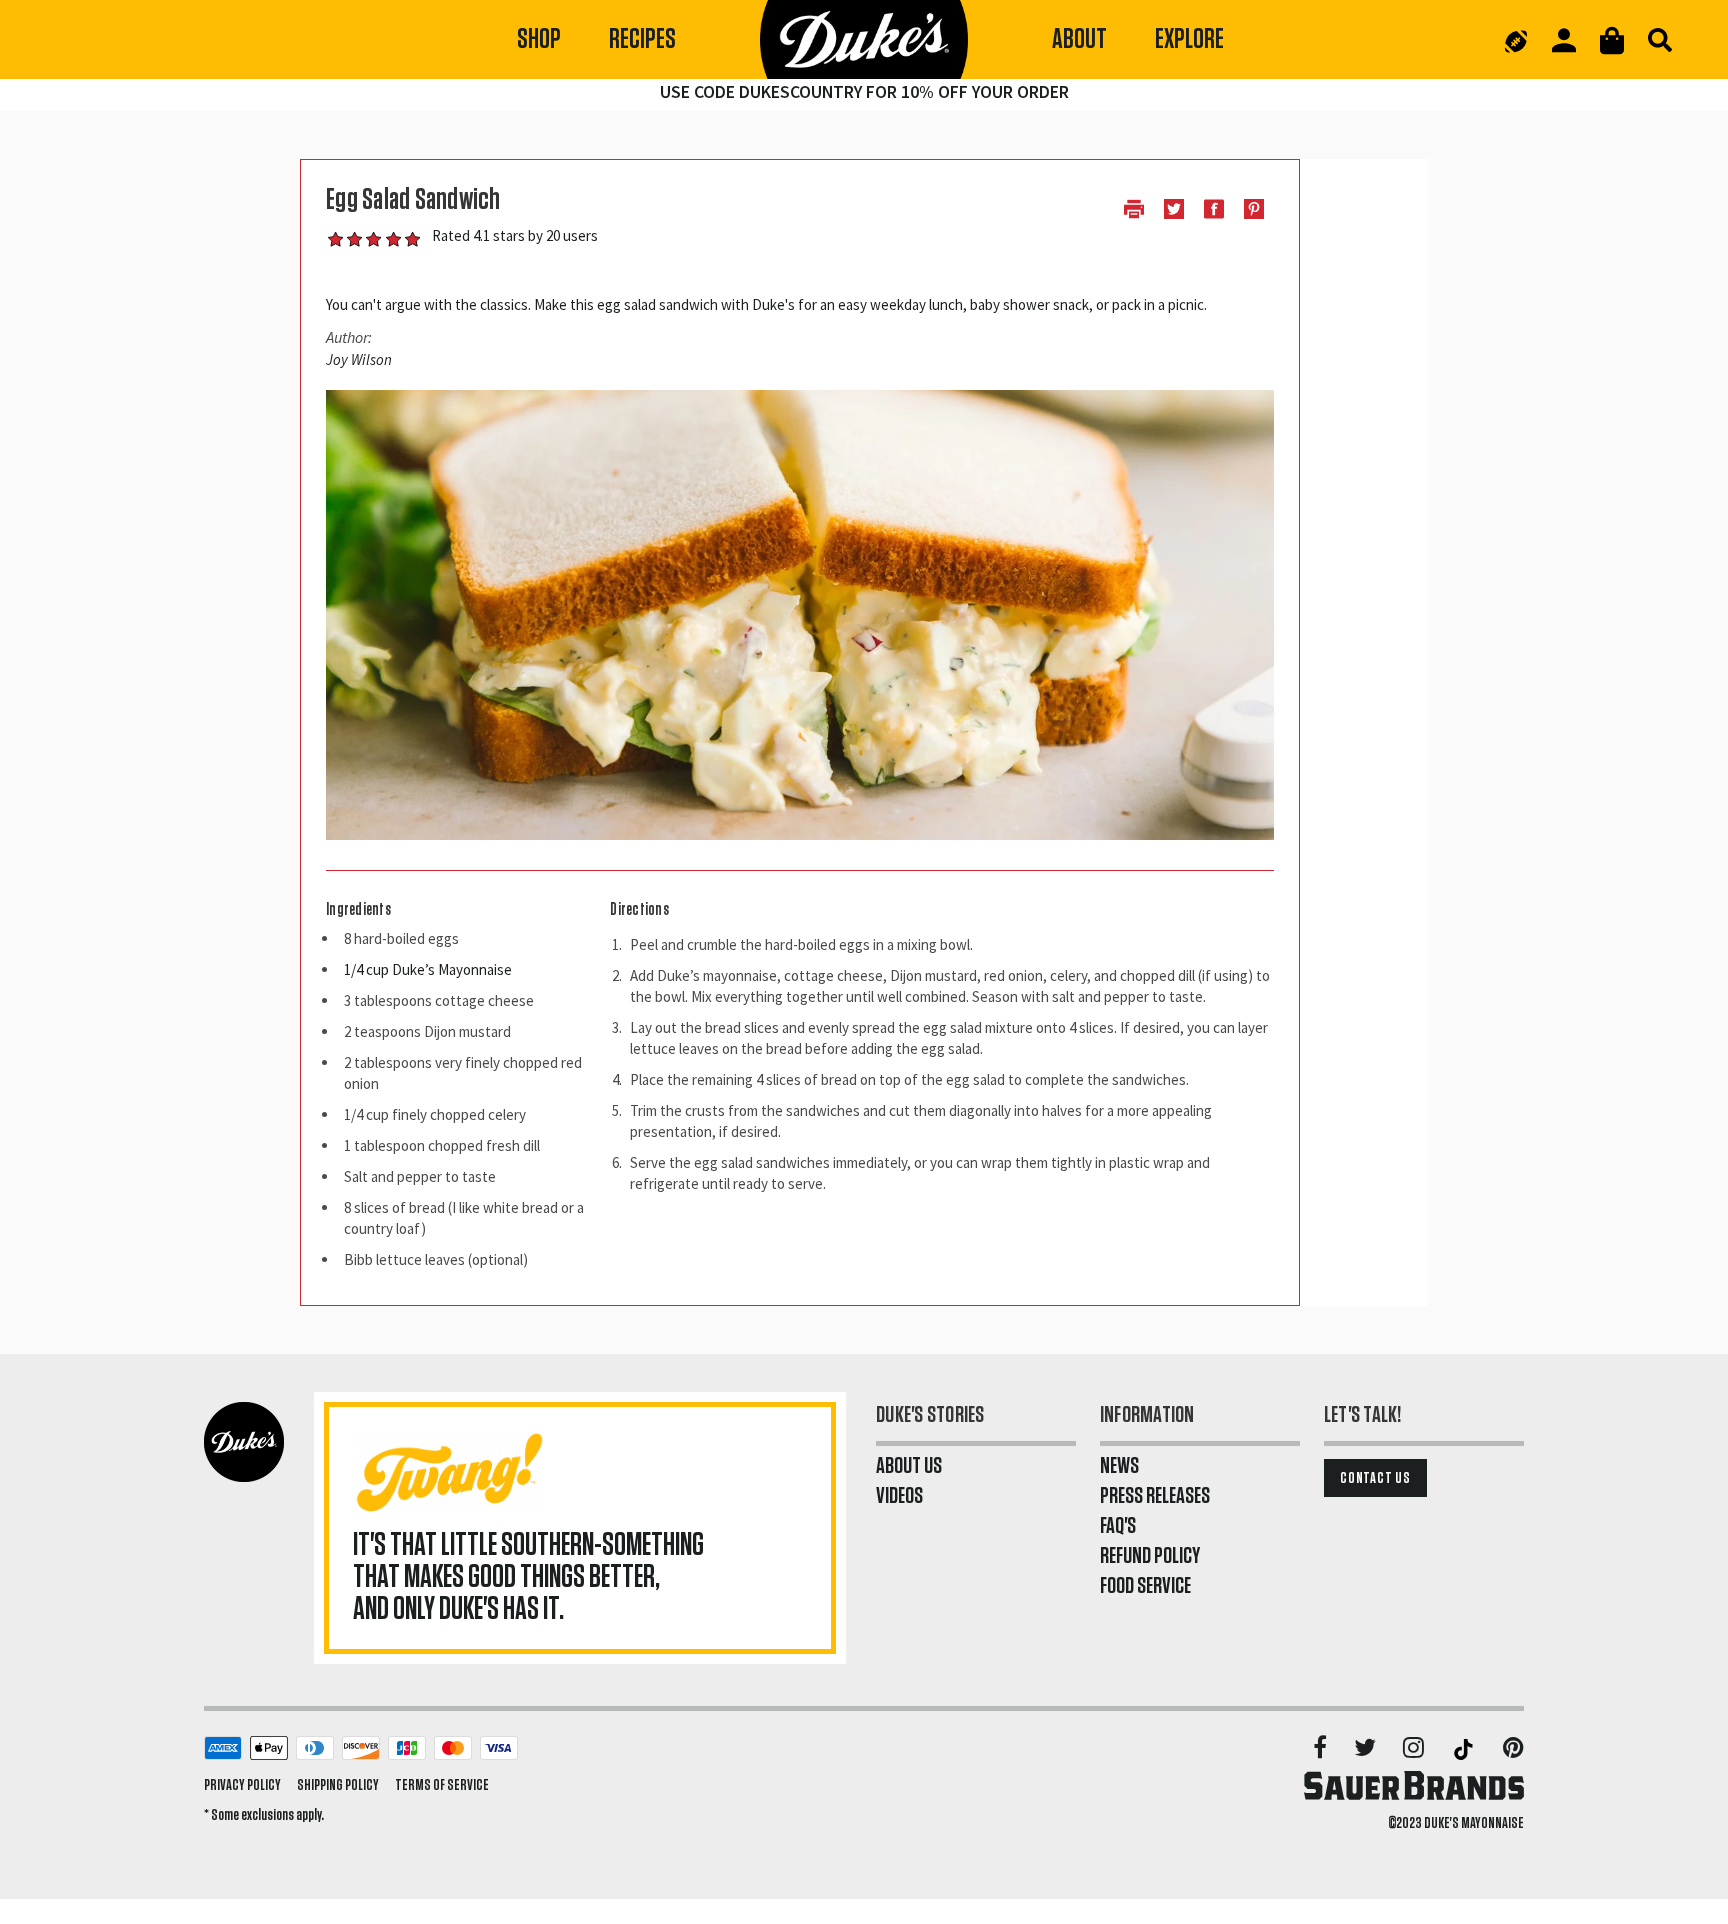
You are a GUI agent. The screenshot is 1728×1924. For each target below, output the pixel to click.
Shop (539, 39)
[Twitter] (1366, 1749)
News (1119, 1466)
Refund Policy (1150, 1556)
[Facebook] (1321, 1749)
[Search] (1660, 40)
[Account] (1564, 40)
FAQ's (1118, 1526)
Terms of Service (442, 1785)
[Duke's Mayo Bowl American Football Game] (1516, 40)
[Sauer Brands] (1414, 1785)
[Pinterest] (1513, 1749)
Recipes (642, 39)
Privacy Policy (242, 1785)
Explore (1189, 39)
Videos (899, 1496)
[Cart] (1612, 40)
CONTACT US (1375, 1478)
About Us (909, 1466)
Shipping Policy (338, 1785)
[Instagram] (1415, 1749)
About (1079, 39)
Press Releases (1155, 1496)
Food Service (1145, 1586)
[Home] (864, 40)
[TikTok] (1465, 1749)
